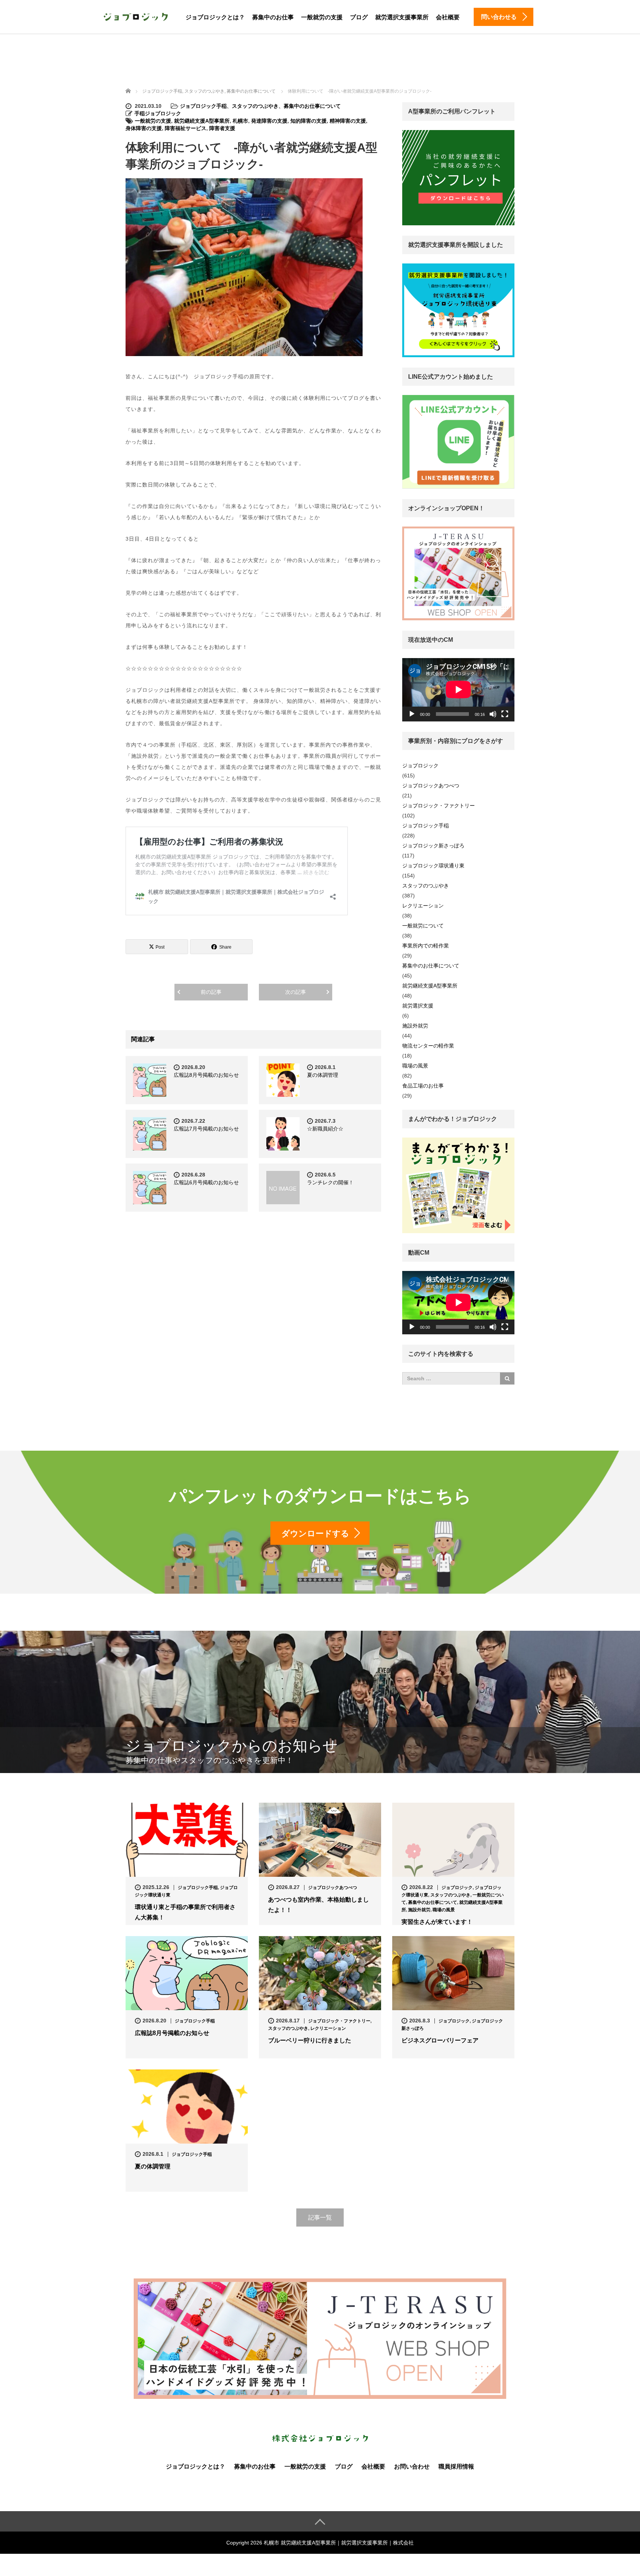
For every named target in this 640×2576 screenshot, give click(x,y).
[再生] (412, 714)
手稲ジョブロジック (158, 113)
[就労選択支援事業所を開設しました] (458, 310)
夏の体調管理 (325, 1075)
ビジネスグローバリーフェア (440, 2040)
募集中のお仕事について (312, 106)
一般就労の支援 (322, 17)
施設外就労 (415, 1026)
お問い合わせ (412, 2467)
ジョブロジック (420, 766)
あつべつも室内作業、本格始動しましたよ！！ (319, 1905)
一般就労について (423, 926)
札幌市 (240, 121)
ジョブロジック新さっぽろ (433, 846)
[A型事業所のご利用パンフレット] (458, 178)
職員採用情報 (456, 2467)
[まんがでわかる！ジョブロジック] (458, 1185)
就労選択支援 (418, 1006)
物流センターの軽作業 (428, 1046)
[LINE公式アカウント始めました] (458, 441)
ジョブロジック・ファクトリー (439, 806)
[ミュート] (493, 714)
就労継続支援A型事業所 (202, 121)
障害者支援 (222, 128)
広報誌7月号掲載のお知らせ (206, 1129)
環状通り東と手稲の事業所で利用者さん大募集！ (185, 1912)
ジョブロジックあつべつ (431, 786)
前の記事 (211, 992)
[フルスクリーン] (505, 714)
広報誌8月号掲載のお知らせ (206, 1075)
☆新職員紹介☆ (325, 1129)
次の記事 (296, 992)
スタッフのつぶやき (255, 106)
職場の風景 (415, 1066)
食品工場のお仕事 (423, 1086)
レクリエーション (423, 906)
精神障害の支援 (348, 121)
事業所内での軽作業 (426, 946)
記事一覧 (320, 2218)
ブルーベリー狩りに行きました (310, 2040)
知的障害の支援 (309, 121)
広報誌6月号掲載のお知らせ (206, 1182)
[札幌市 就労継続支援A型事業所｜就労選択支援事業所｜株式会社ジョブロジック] (136, 16)
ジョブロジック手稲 (203, 106)
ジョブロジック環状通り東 (433, 866)
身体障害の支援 (144, 128)
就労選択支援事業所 (402, 17)
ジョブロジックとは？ (215, 17)
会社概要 (448, 17)
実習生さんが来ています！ (437, 1922)
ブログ (359, 17)
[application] (458, 690)
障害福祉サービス (186, 128)
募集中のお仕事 (273, 17)
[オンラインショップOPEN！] (458, 573)
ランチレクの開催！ (330, 1182)
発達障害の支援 (269, 121)
